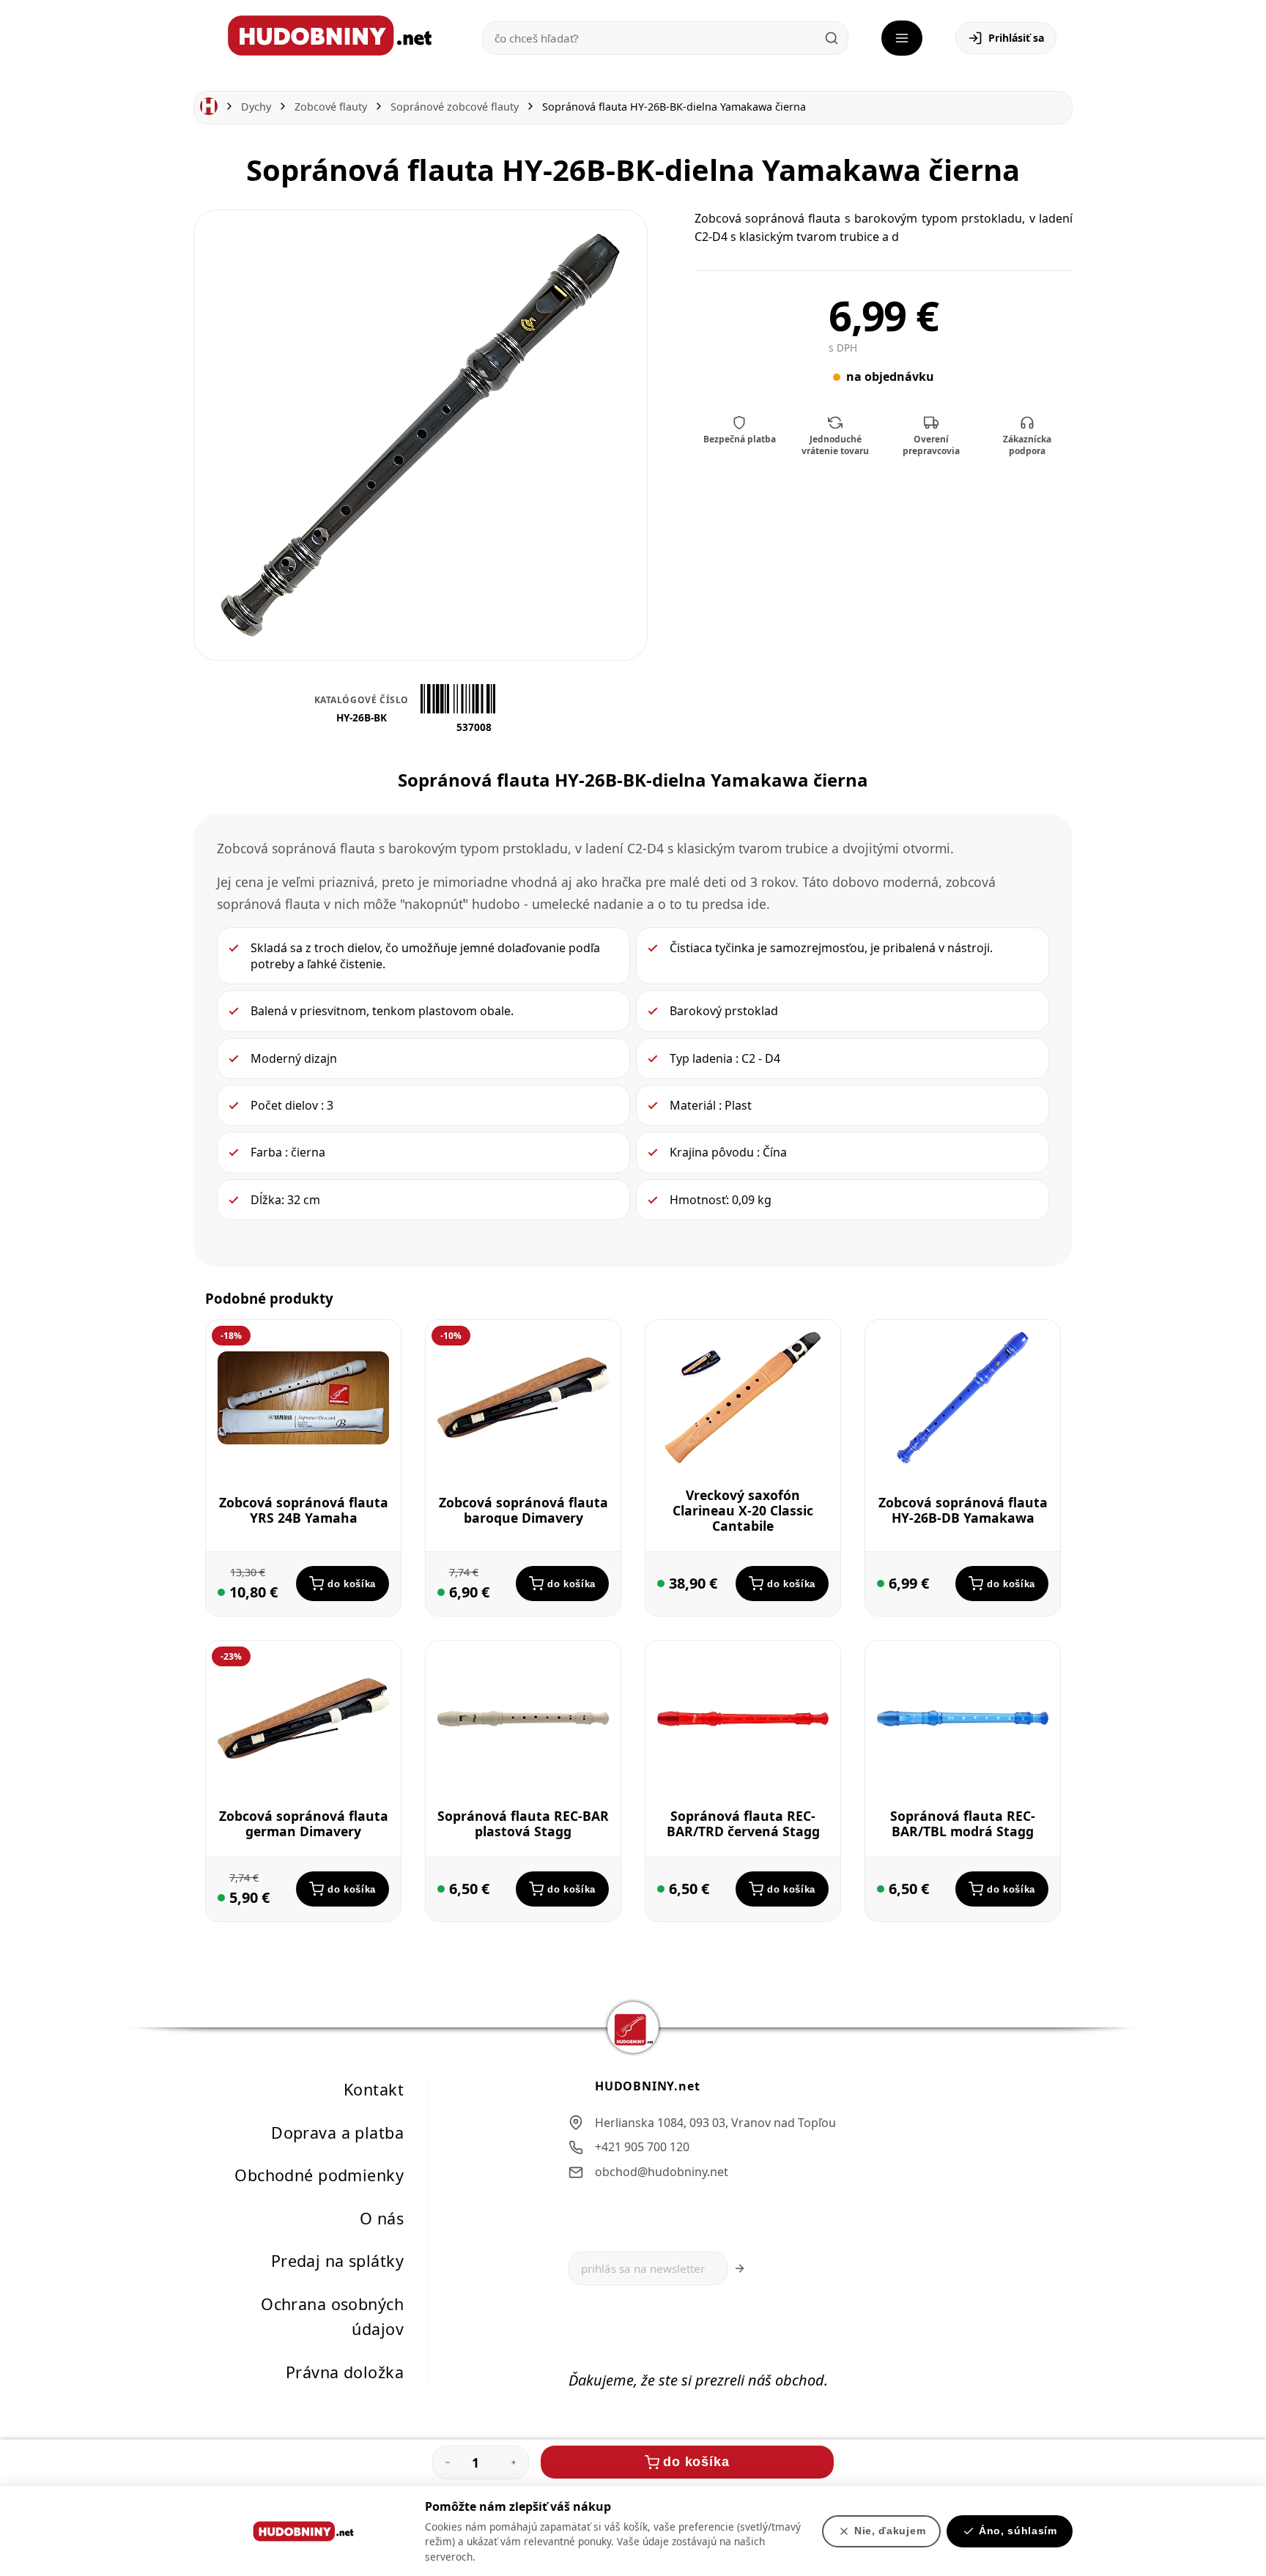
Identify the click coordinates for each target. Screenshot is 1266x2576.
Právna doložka (345, 2372)
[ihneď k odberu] (221, 1592)
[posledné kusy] (441, 1592)
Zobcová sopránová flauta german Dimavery (304, 1823)
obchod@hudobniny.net (662, 2172)
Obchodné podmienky (319, 2175)
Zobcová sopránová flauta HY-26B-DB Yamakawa (963, 1511)
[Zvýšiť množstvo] (514, 2462)
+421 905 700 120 (642, 2148)
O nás (382, 2218)
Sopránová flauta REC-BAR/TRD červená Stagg (743, 1823)
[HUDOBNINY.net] (330, 36)
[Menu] (902, 38)
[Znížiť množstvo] (448, 2462)
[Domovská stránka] (209, 107)
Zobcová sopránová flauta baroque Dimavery (523, 1510)
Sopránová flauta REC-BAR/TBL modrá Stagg (963, 1823)
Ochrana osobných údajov (332, 2317)
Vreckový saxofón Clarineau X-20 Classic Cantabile (743, 1510)
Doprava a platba (337, 2133)
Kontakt (374, 2089)
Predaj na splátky (337, 2261)
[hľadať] (832, 38)
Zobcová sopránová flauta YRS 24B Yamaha (304, 1510)
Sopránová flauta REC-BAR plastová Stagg (523, 1823)
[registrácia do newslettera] (740, 2269)
